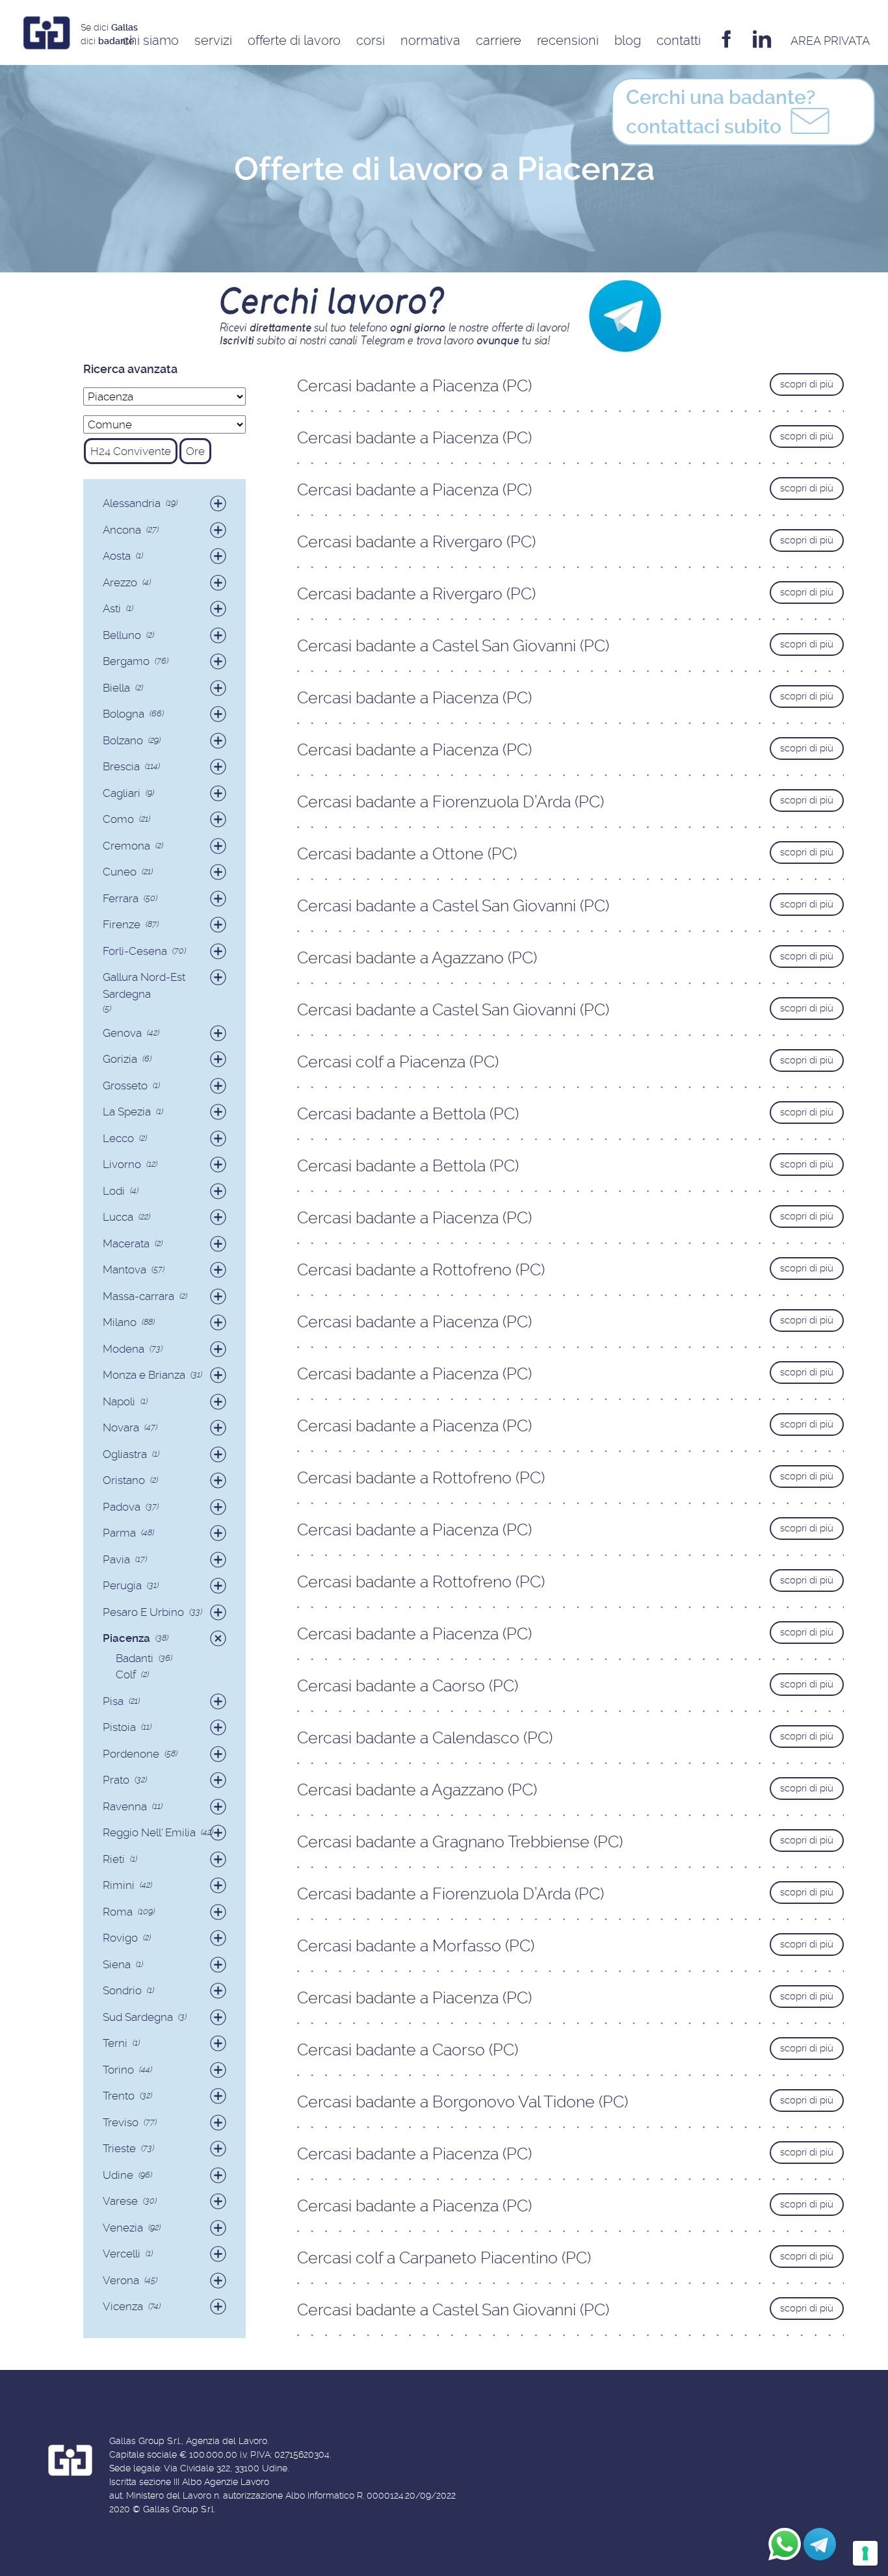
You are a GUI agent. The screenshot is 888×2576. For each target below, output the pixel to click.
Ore (195, 451)
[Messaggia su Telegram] (820, 2544)
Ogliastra (125, 1454)
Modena (124, 1349)
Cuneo (120, 872)
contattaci (721, 112)
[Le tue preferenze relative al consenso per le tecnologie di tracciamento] (865, 2553)
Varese (120, 2201)
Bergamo (126, 661)
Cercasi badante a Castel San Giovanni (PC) (453, 646)
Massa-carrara (138, 1296)
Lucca (118, 1217)
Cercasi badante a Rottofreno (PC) (421, 1270)
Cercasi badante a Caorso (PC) (408, 1686)
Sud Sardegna (138, 2017)
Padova (122, 1507)
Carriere (499, 40)
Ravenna (125, 1806)
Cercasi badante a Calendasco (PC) (425, 1738)
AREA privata (830, 41)
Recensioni (568, 40)
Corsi (371, 40)
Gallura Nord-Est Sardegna (144, 985)
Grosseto (125, 1086)
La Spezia (127, 1112)
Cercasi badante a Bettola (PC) (408, 1114)
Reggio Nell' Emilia (149, 1832)
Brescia (121, 766)
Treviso (121, 2122)
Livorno (122, 1164)
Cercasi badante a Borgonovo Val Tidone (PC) (463, 2102)
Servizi (213, 40)
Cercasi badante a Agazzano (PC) (417, 958)
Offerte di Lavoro (294, 40)
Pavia (116, 1559)
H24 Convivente (131, 451)
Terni (115, 2043)
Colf (126, 1674)
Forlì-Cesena (135, 951)
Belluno (122, 635)
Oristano (124, 1480)
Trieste (119, 2148)
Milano (120, 1322)
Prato (116, 1780)
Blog (628, 40)
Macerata (126, 1243)
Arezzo (120, 582)
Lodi (114, 1191)
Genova (122, 1033)
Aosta (117, 556)
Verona (121, 2280)
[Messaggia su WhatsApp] (785, 2544)
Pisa (113, 1701)
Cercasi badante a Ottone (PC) (407, 854)
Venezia (123, 2228)
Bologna (124, 714)
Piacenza (126, 1638)
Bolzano (123, 740)
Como (118, 819)
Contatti (679, 40)
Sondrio (122, 1990)
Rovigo (120, 1938)
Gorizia (120, 1059)
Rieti (114, 1859)
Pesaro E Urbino (143, 1612)
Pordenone (131, 1754)
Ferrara (121, 898)
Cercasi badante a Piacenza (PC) (414, 386)
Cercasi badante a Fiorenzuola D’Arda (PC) (451, 802)
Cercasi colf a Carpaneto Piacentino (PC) (444, 2258)
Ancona (122, 530)
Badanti (135, 1658)
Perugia (122, 1585)
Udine (118, 2175)
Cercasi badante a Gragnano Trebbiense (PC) (460, 1842)
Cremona (126, 846)
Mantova (124, 1269)
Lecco (118, 1138)
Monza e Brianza (144, 1375)
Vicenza (123, 2306)
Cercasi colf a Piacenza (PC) (398, 1062)
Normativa (430, 40)
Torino (118, 2070)
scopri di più (807, 384)
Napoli (119, 1401)
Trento (119, 2096)
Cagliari (122, 793)
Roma (118, 1912)
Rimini (119, 1885)
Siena (117, 1964)
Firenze (122, 924)
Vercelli (122, 2254)
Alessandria (132, 503)
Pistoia (119, 1727)
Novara (121, 1427)
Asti (112, 608)
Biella (116, 688)
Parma (119, 1533)
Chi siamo (150, 40)
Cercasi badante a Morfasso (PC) (416, 1946)
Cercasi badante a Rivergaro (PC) (416, 542)
